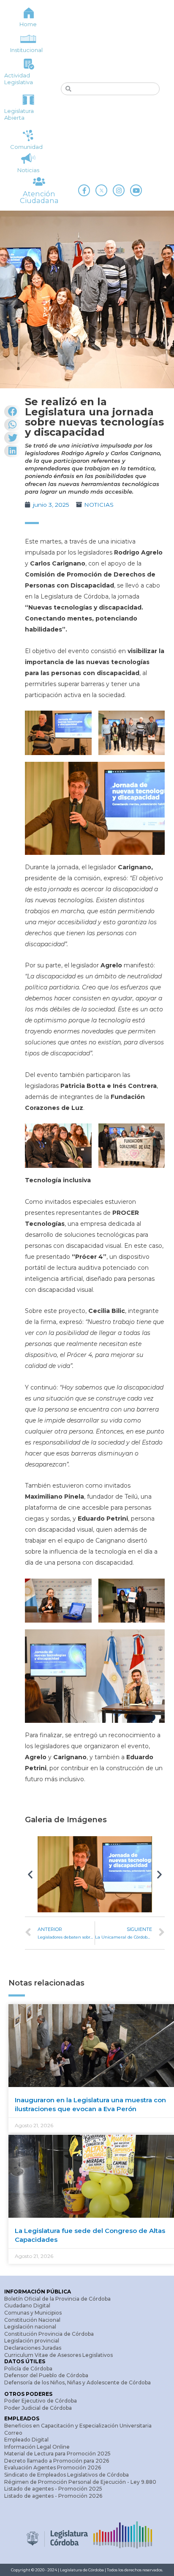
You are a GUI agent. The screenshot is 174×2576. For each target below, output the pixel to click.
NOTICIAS (99, 505)
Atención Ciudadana (39, 197)
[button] (30, 1874)
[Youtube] (136, 190)
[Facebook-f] (84, 190)
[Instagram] (119, 190)
